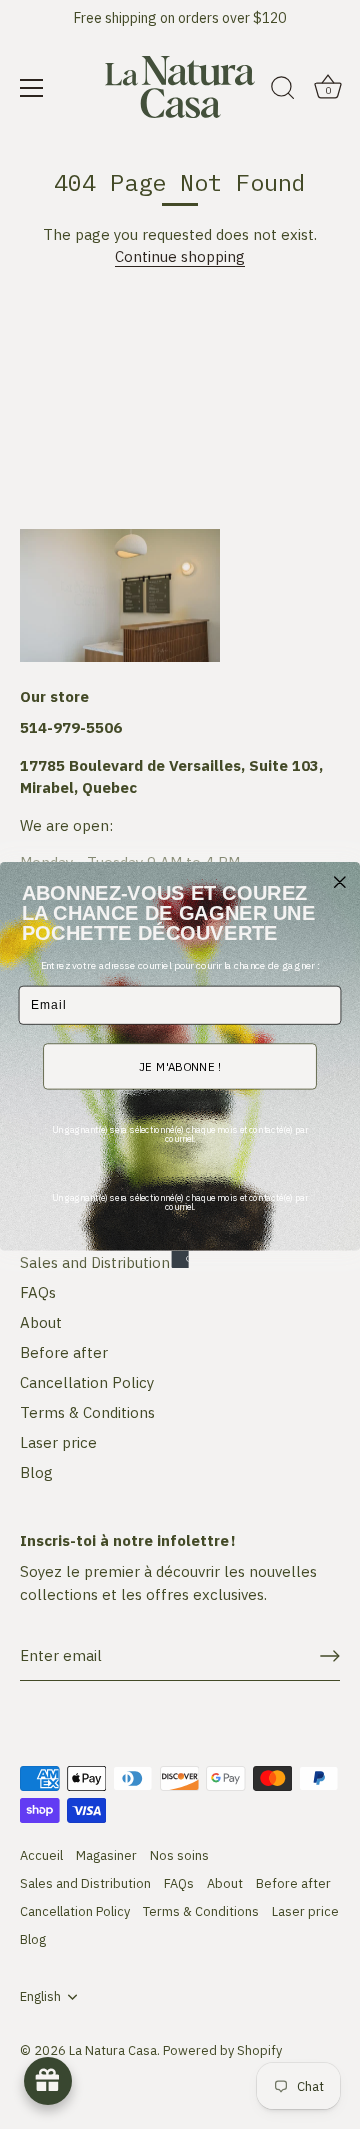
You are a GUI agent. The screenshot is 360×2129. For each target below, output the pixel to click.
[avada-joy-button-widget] (48, 2081)
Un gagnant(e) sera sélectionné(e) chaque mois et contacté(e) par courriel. (180, 1133)
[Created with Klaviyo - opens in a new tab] (179, 1258)
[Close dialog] (340, 882)
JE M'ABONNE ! (180, 1066)
